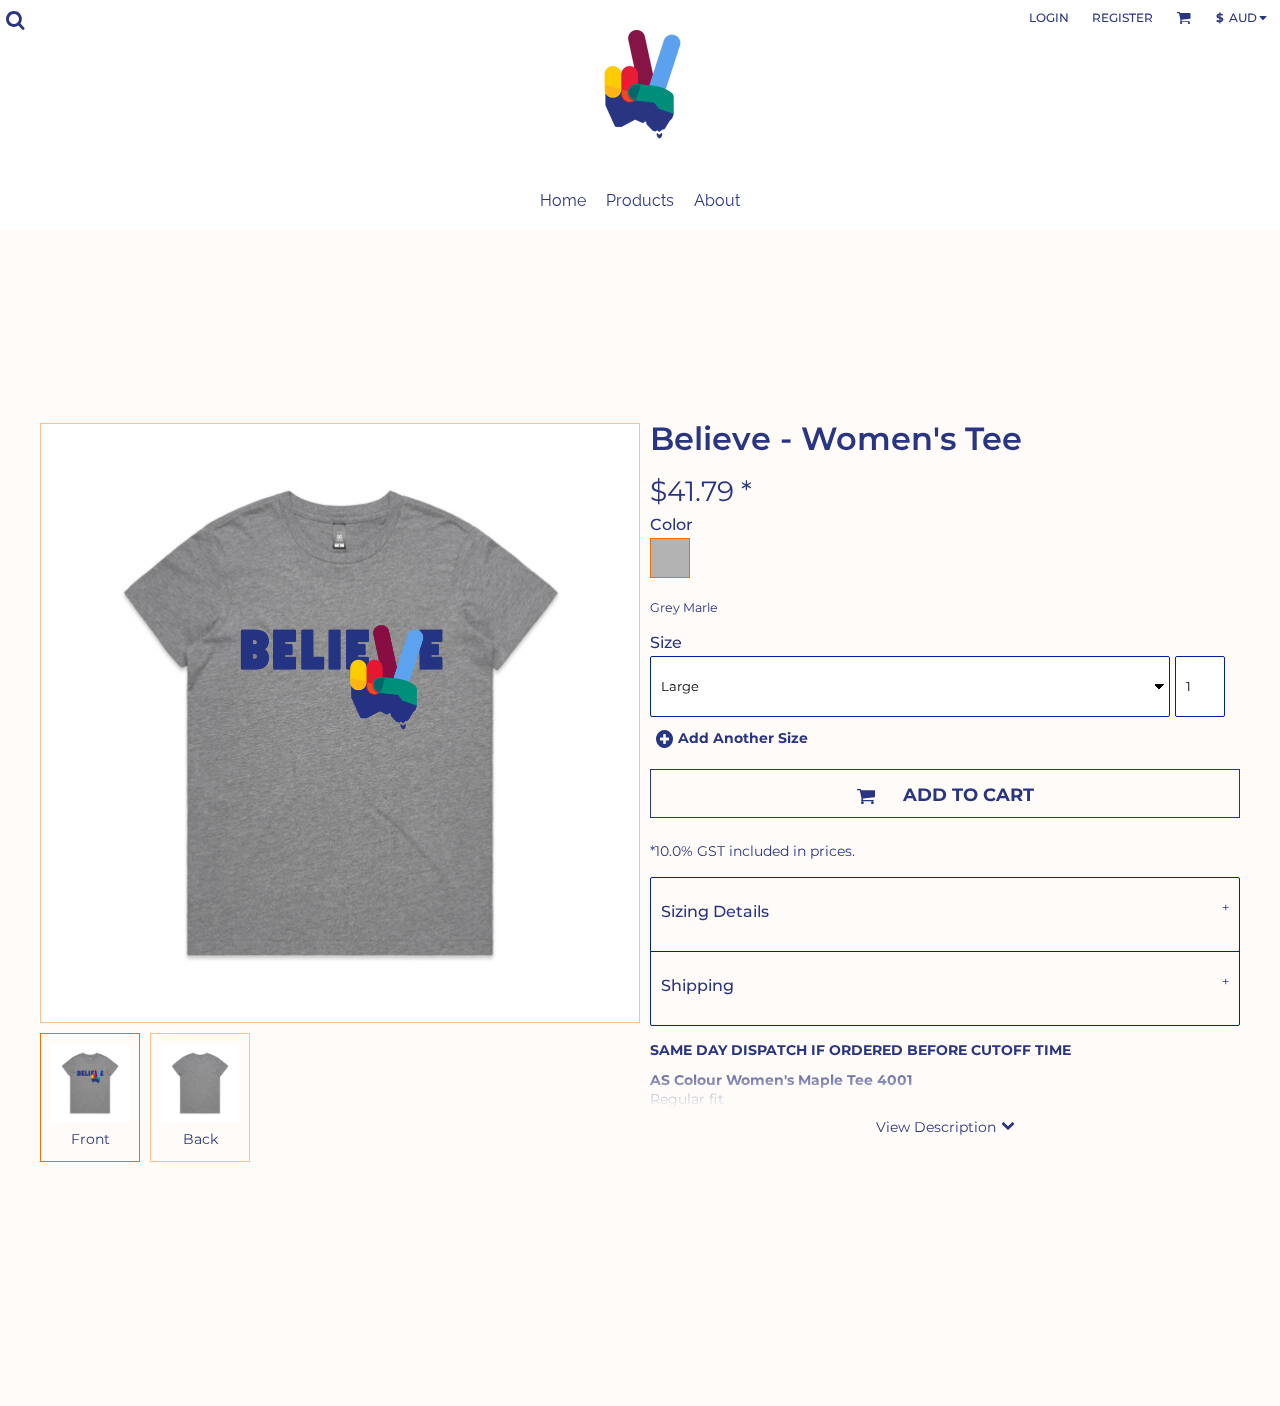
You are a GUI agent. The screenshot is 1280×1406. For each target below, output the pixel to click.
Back (200, 1139)
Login (1049, 17)
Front (90, 1139)
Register (1122, 17)
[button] (15, 20)
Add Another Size (743, 738)
